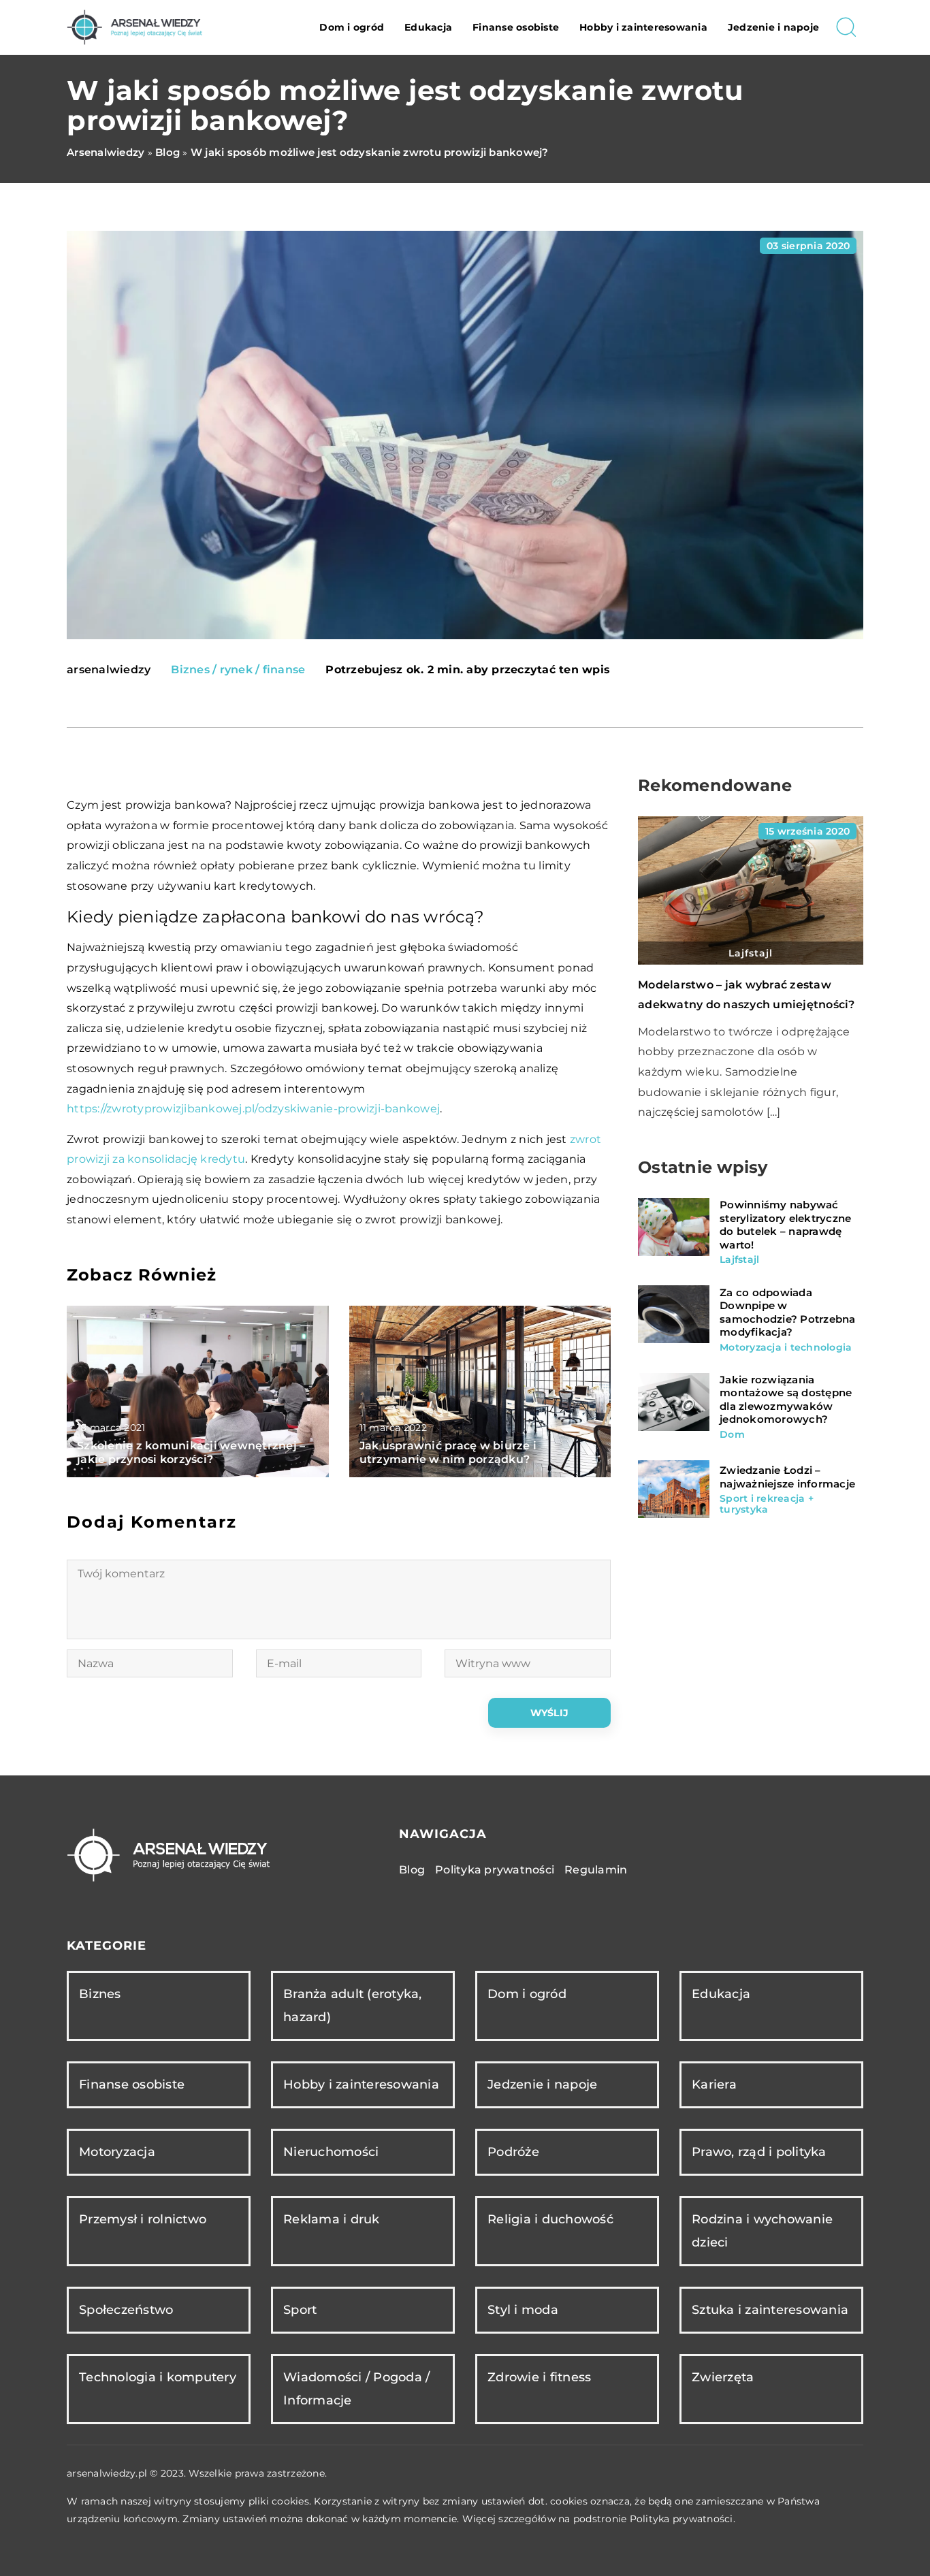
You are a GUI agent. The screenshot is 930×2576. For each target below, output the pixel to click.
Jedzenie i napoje (773, 27)
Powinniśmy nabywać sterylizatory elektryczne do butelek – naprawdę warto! (785, 1225)
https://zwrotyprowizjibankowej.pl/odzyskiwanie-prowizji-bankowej (253, 1109)
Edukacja (428, 27)
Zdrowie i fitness (539, 2377)
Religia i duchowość (550, 2219)
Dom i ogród (352, 27)
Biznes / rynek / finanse (238, 670)
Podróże (513, 2152)
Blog (412, 1870)
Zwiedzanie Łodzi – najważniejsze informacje (787, 1477)
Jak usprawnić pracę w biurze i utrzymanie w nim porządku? (448, 1453)
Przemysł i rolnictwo (143, 2219)
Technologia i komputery (158, 2377)
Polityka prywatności (495, 1870)
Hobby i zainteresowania (643, 27)
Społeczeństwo (126, 2310)
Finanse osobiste (516, 27)
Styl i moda (523, 2310)
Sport (300, 2310)
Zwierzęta (723, 2377)
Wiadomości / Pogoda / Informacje (356, 2388)
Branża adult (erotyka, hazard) (353, 2005)
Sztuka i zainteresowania (770, 2310)
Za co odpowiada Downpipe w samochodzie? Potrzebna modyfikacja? (788, 1312)
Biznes (100, 1994)
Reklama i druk (332, 2219)
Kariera (714, 2084)
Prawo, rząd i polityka (759, 2152)
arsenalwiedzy (109, 670)
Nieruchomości (331, 2152)
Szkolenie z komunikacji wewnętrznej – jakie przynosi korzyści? (191, 1453)
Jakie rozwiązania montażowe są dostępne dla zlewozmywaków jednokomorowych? (786, 1400)
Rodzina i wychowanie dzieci (762, 2231)
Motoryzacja (117, 2152)
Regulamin (596, 1870)
